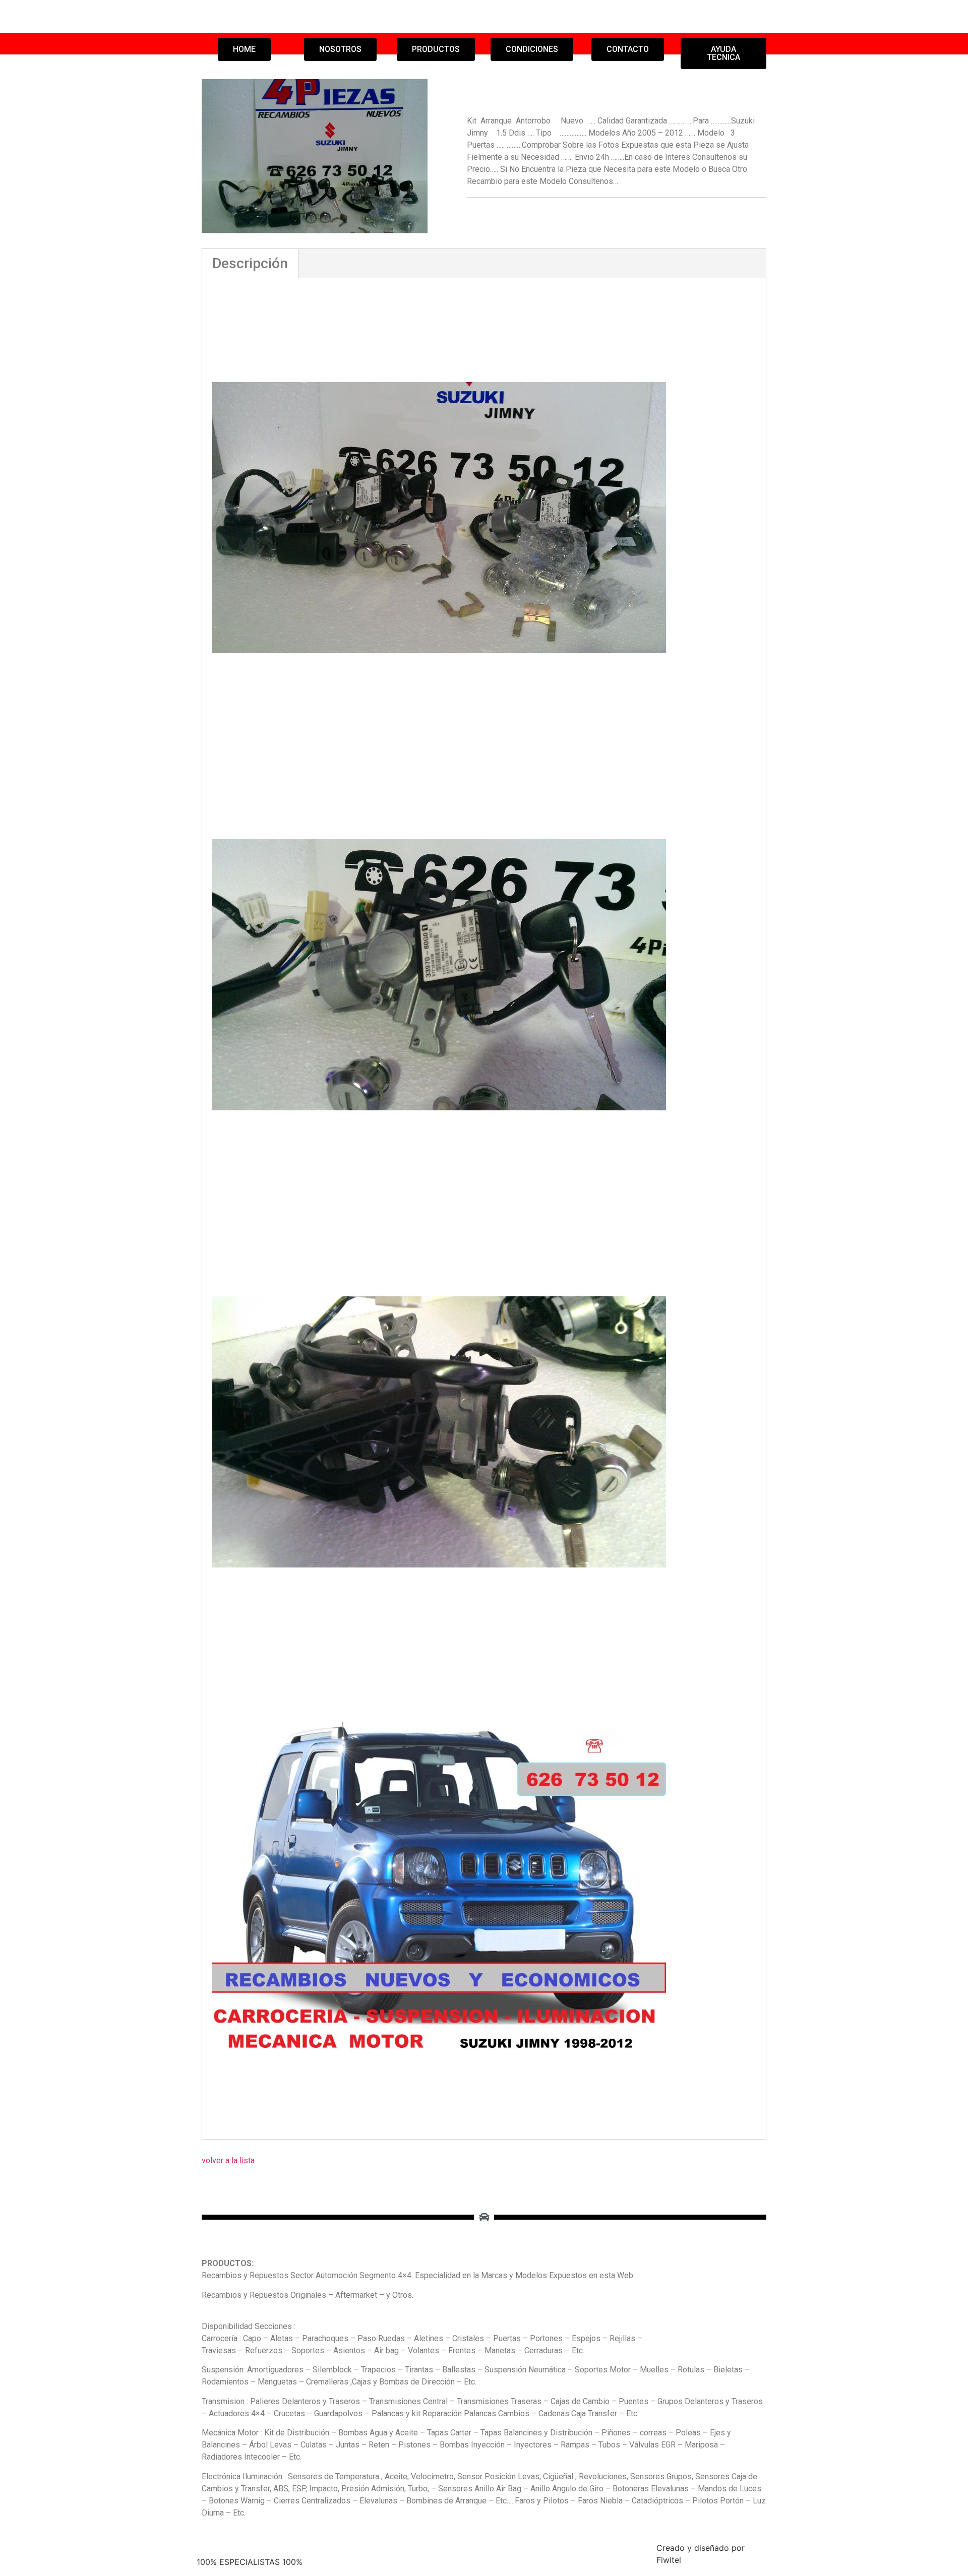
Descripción (250, 263)
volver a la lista (228, 2160)
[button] (244, 49)
